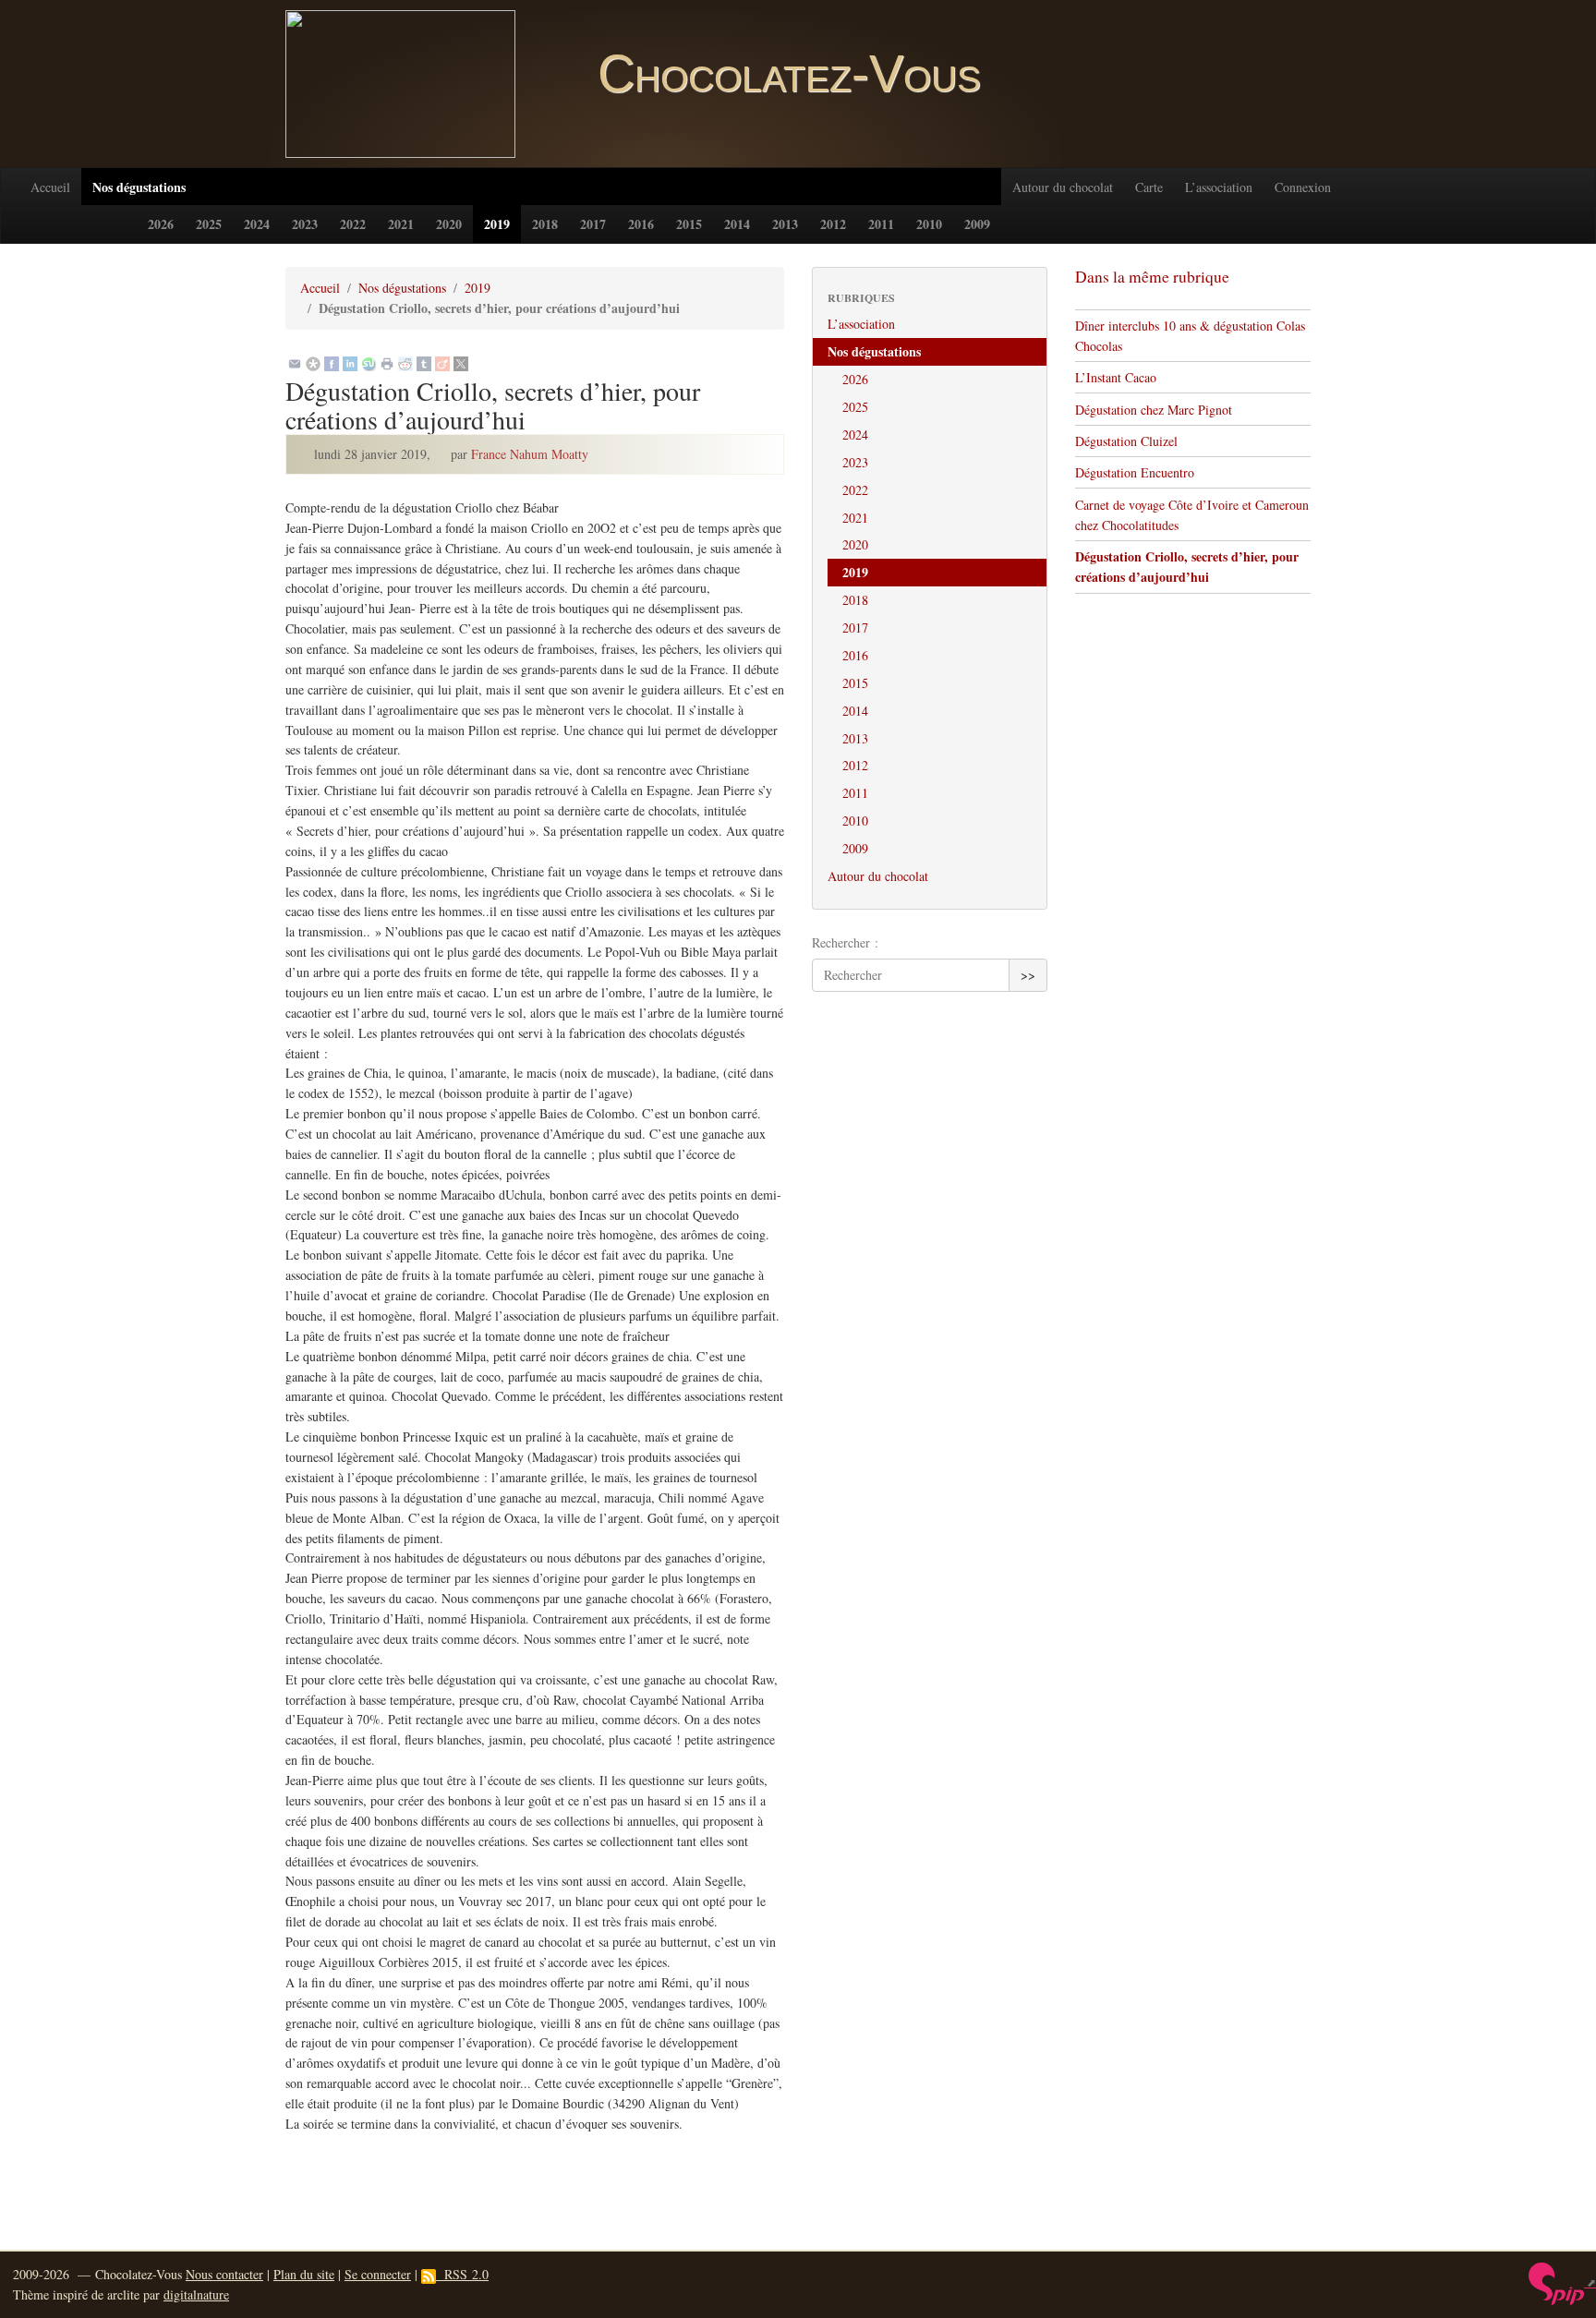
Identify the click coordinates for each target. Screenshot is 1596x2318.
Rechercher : (845, 942)
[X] (461, 362)
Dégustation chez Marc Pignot (1154, 410)
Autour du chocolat (1063, 187)
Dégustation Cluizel (1126, 441)
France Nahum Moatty (530, 454)
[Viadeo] (442, 362)
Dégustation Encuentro (1135, 472)
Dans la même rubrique (1152, 277)
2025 (209, 224)
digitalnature (196, 2294)
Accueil (50, 187)
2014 (737, 224)
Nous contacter (224, 2274)
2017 (593, 224)
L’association (1219, 187)
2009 (977, 224)
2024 (257, 224)
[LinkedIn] (350, 362)
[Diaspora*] (313, 362)
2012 (833, 224)
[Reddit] (405, 362)
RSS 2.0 (462, 2274)
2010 (929, 224)
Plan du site (304, 2274)
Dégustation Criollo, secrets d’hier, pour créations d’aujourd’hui (1187, 567)
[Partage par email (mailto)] (295, 362)
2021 (401, 224)
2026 (161, 224)
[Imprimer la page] (387, 362)
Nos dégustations (139, 187)
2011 (881, 224)
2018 (545, 224)
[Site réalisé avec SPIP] (1562, 2282)
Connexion (1303, 187)
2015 (689, 224)
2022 (353, 224)
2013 (785, 224)
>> (1028, 975)
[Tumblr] (424, 362)
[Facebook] (332, 362)
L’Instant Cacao (1116, 377)
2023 (305, 224)
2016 (641, 224)
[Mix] (369, 362)
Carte (1149, 187)
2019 (497, 224)
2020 (449, 224)
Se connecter (378, 2274)
